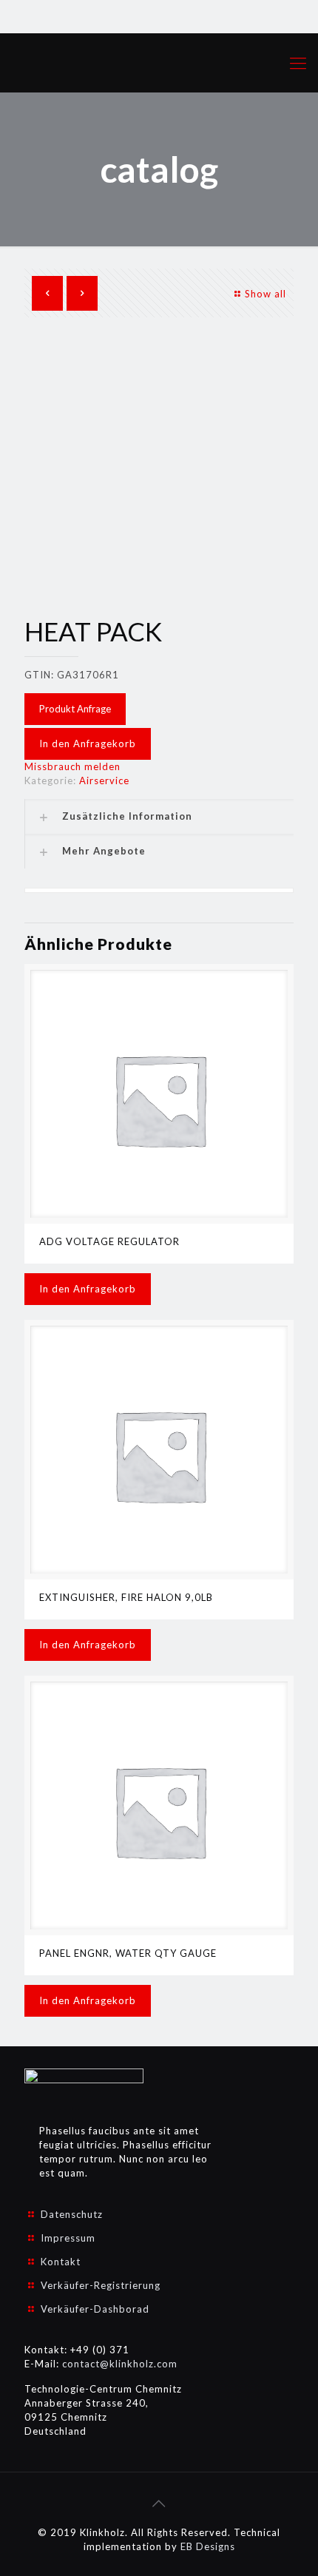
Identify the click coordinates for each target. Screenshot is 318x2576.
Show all (265, 294)
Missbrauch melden (72, 766)
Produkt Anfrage (75, 709)
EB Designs (208, 2546)
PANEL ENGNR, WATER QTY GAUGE (128, 1953)
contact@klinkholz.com (120, 2364)
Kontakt (61, 2262)
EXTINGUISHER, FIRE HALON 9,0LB (126, 1597)
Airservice (104, 780)
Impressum (68, 2238)
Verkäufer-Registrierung (101, 2285)
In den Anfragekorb (88, 744)
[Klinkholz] (159, 63)
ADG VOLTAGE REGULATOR (109, 1241)
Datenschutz (72, 2214)
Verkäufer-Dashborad (95, 2309)
